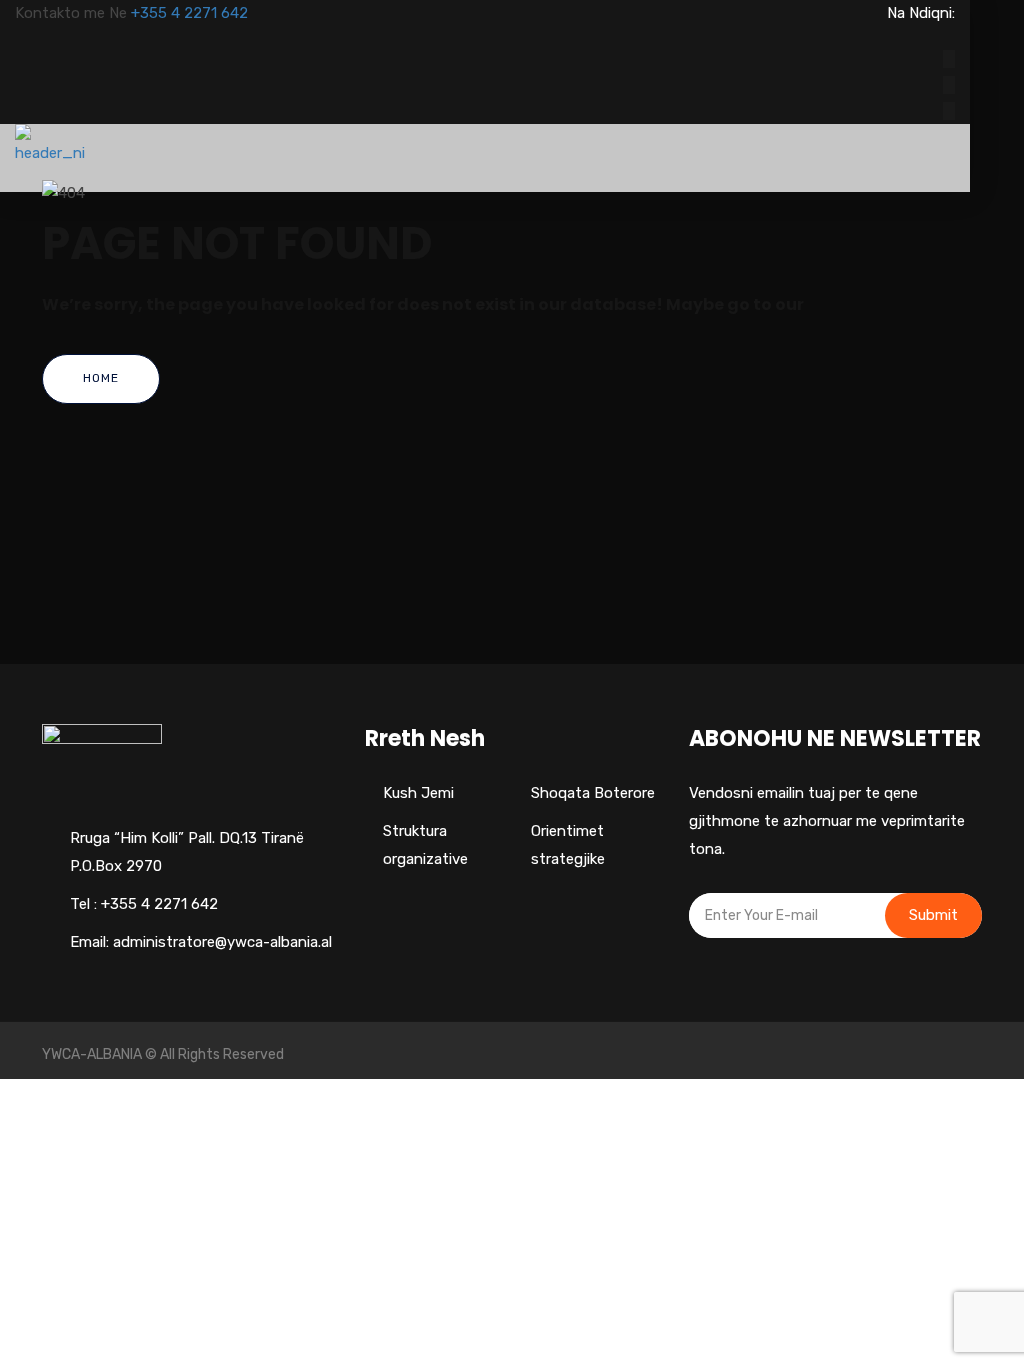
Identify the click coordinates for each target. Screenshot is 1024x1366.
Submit (933, 915)
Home (101, 378)
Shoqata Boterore (593, 793)
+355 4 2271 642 (189, 13)
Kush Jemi (418, 793)
